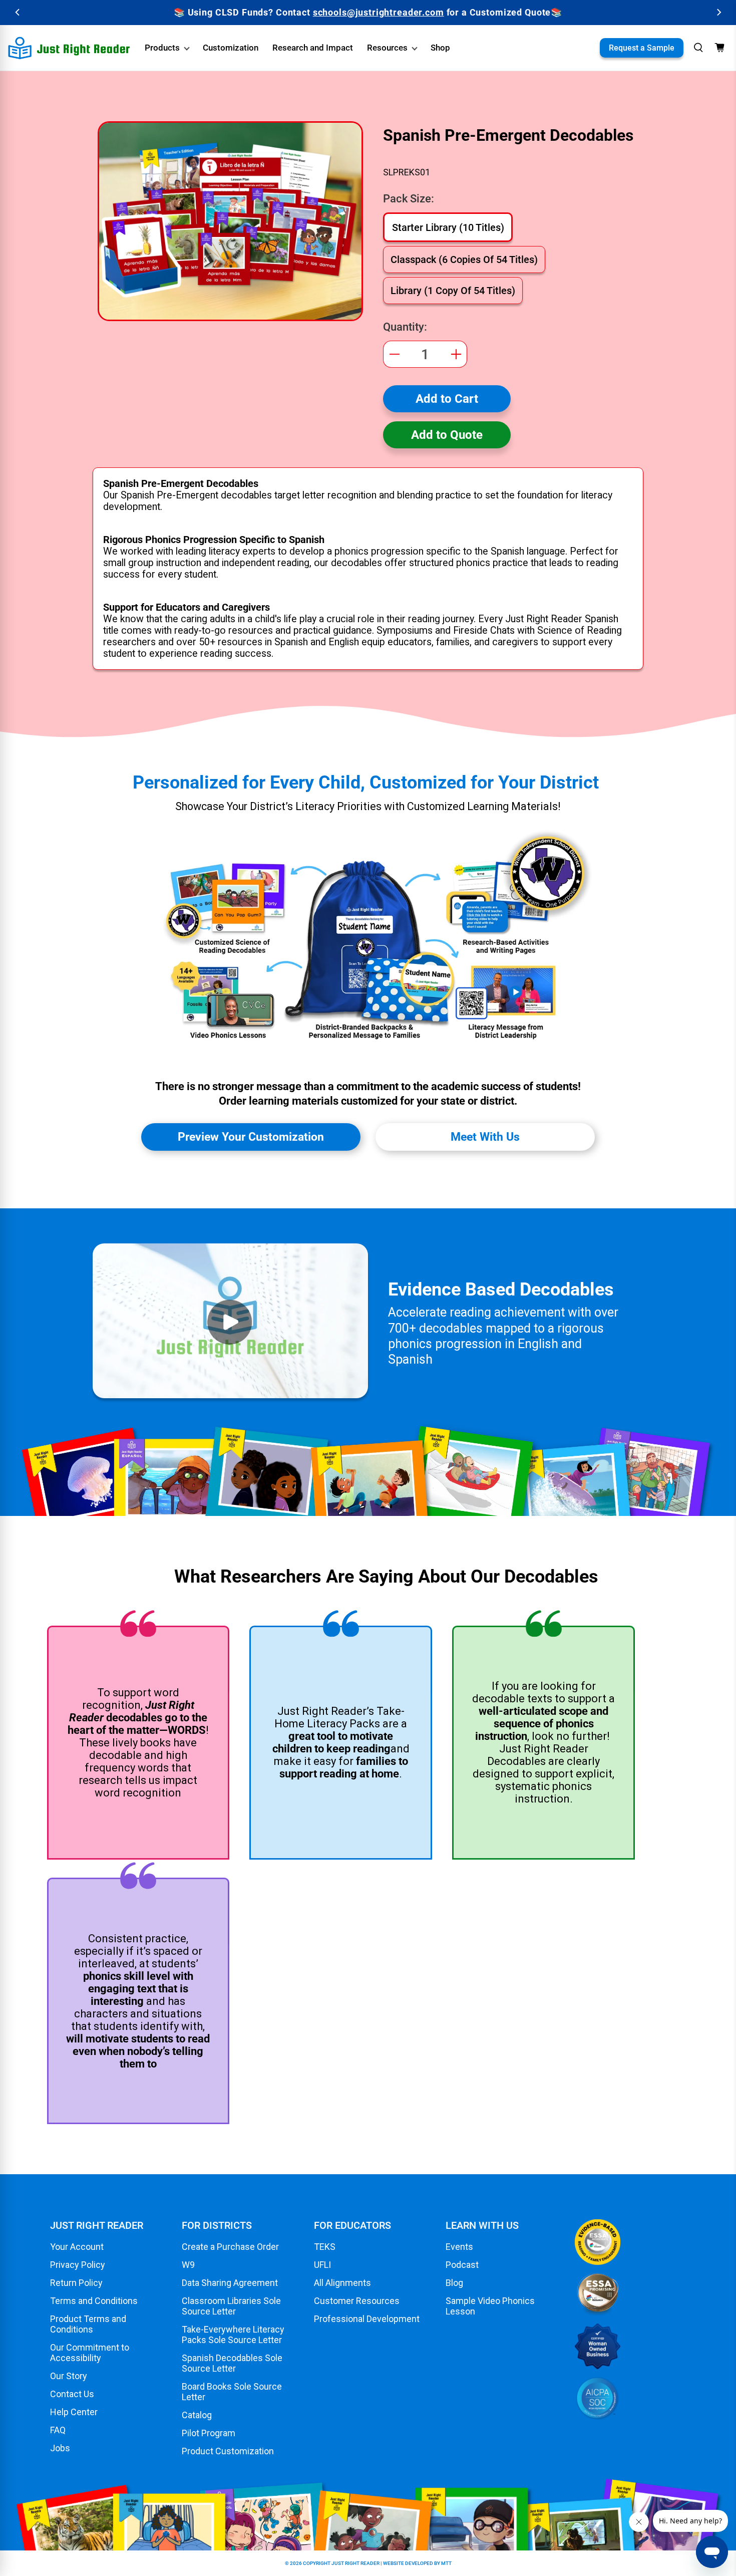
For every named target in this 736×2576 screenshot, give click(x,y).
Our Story (69, 2376)
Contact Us (72, 2394)
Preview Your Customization (251, 1137)
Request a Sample (642, 48)
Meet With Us (485, 1137)
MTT (446, 2563)
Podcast (462, 2265)
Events (459, 2247)
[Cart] (719, 48)
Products (162, 48)
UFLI (322, 2265)
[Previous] (18, 12)
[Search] (698, 48)
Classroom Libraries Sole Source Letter (231, 2306)
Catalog (197, 2415)
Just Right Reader (355, 2563)
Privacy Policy (78, 2265)
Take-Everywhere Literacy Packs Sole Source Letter (233, 2335)
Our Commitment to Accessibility (90, 2353)
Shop (440, 48)
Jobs (60, 2448)
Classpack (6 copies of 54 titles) (464, 260)
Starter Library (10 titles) (448, 227)
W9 (188, 2265)
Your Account (77, 2247)
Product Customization (228, 2451)
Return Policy (76, 2283)
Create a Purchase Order (230, 2247)
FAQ (58, 2430)
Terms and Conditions (94, 2301)
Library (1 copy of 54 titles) (453, 291)
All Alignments (342, 2283)
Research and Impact (313, 48)
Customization (231, 48)
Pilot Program (209, 2433)
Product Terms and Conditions (88, 2324)
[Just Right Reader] (69, 48)
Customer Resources (357, 2301)
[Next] (718, 12)
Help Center (74, 2412)
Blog (454, 2283)
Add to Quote (447, 435)
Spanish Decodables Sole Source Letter (232, 2363)
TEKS (325, 2247)
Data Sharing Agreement (230, 2283)
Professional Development (367, 2319)
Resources (387, 48)
